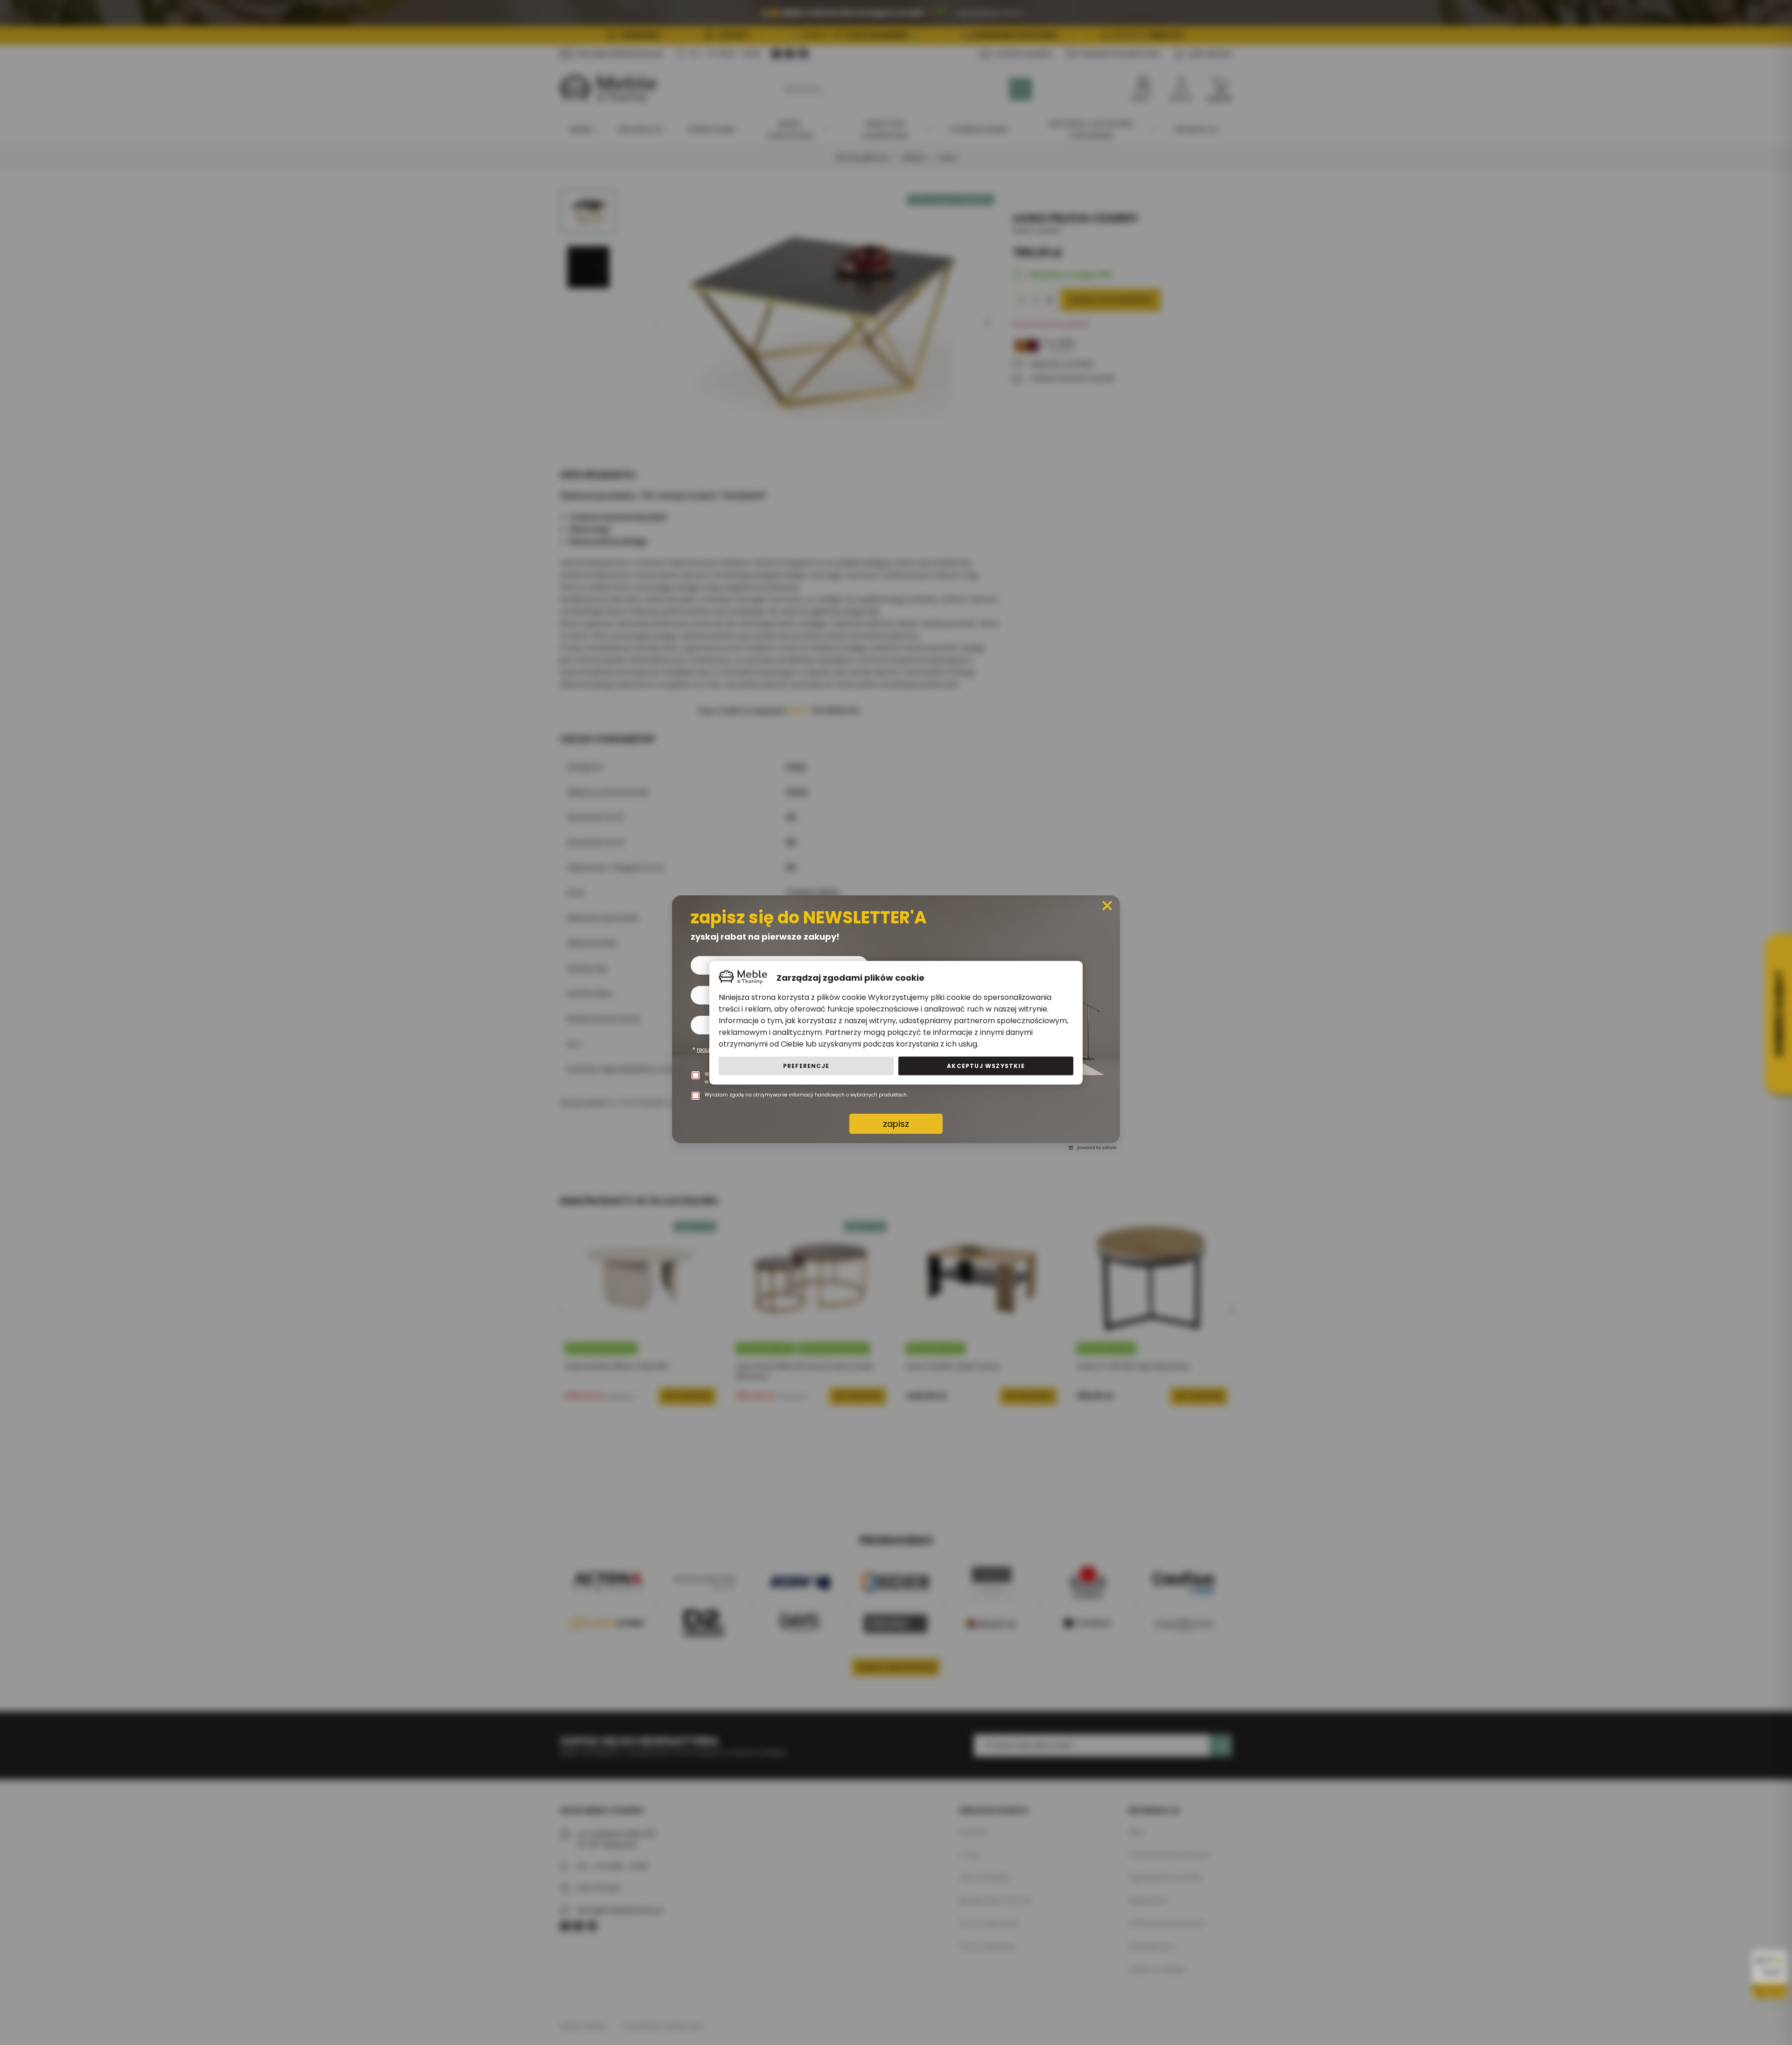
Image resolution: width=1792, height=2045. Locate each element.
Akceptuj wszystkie (986, 1065)
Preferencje (806, 1065)
